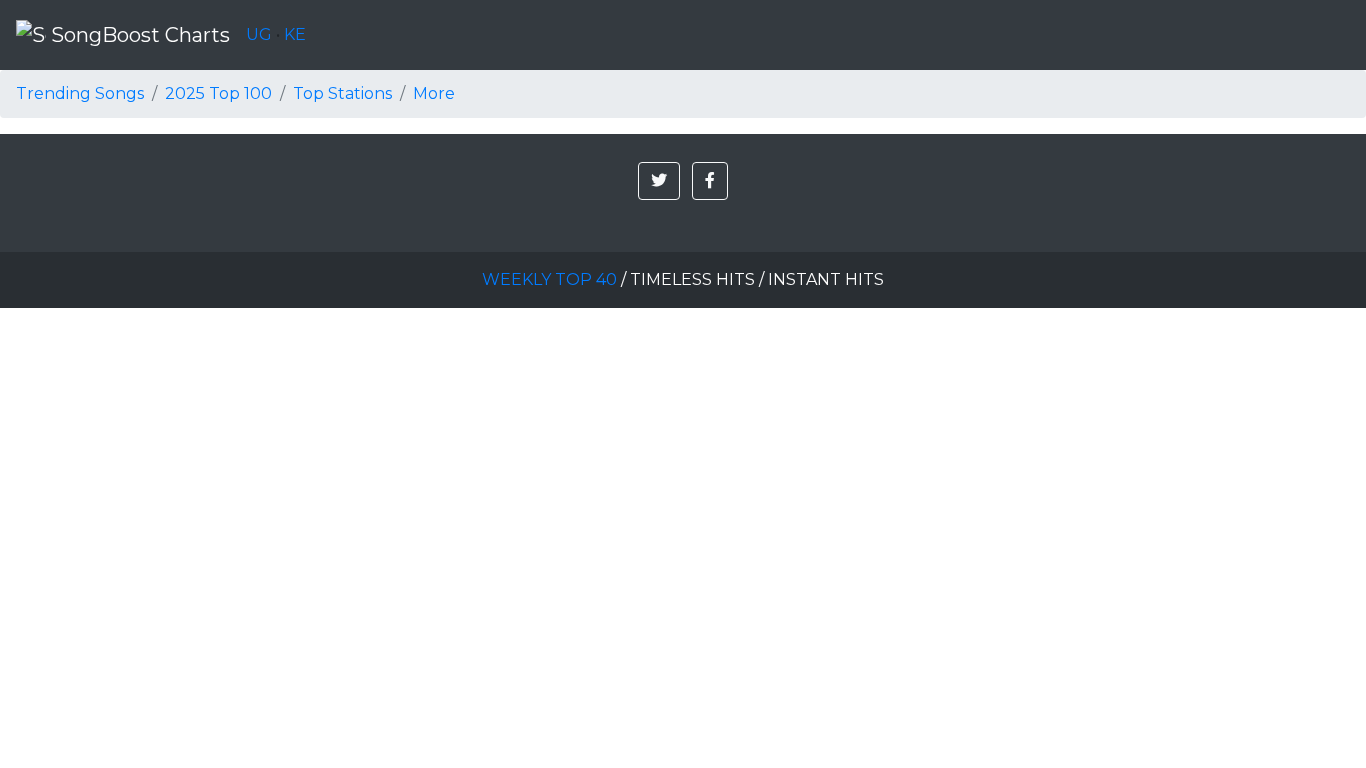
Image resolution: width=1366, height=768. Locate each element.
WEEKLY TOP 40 (549, 279)
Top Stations (342, 93)
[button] (659, 181)
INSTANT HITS (826, 279)
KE (295, 34)
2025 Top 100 (218, 93)
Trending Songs (80, 93)
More (434, 93)
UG (259, 34)
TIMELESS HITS (692, 279)
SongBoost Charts (138, 35)
